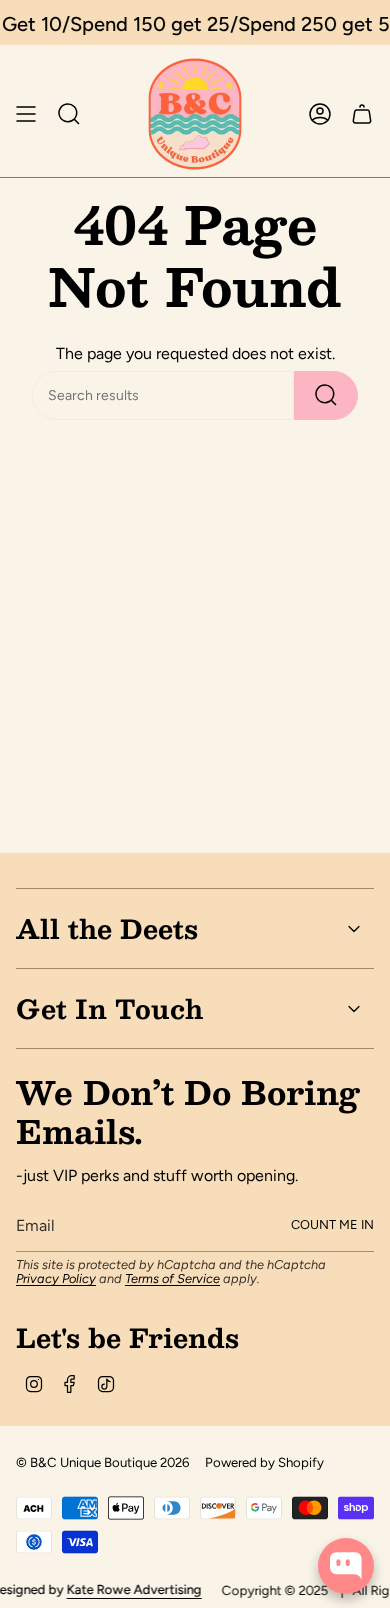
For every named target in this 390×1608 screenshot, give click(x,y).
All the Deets (107, 928)
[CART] (362, 114)
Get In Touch (109, 1008)
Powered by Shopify (264, 1462)
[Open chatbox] (346, 1566)
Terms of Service (172, 1278)
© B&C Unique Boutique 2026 (102, 1462)
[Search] (326, 395)
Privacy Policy (56, 1278)
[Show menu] (26, 114)
